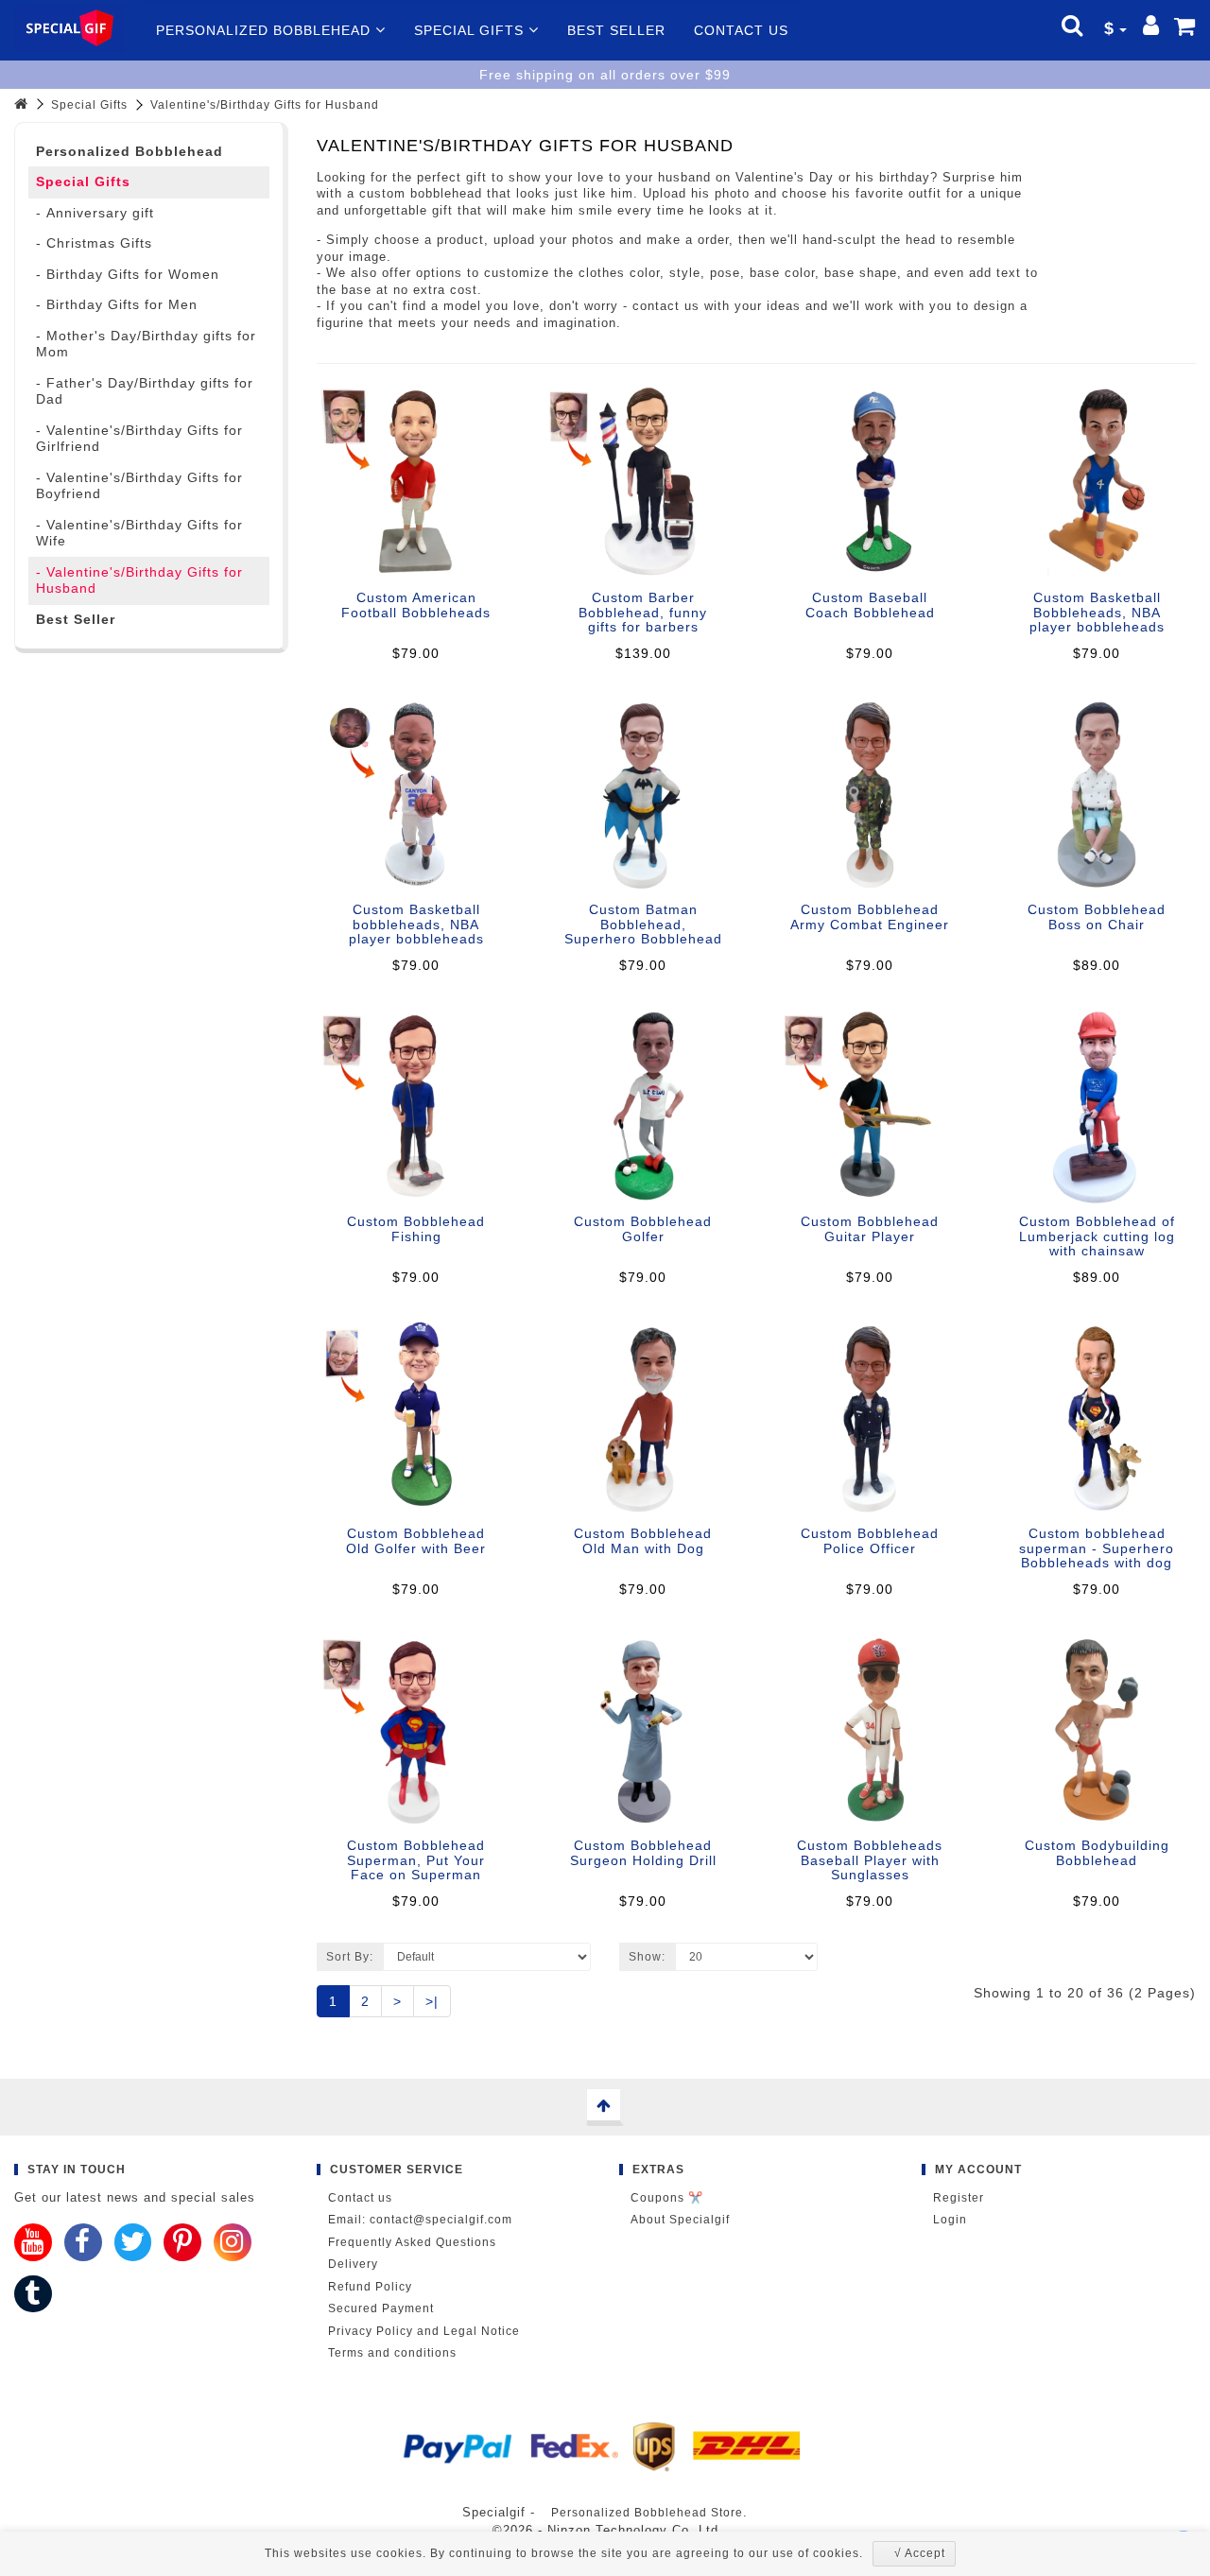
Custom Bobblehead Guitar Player (870, 1228)
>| (432, 2001)
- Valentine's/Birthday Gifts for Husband (139, 580)
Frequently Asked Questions (412, 2242)
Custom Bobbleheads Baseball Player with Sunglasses (870, 1860)
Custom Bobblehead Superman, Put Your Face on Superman (416, 1860)
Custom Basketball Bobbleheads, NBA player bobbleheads (1097, 612)
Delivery (353, 2264)
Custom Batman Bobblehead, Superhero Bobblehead (643, 924)
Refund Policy (370, 2287)
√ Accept (920, 2553)
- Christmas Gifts (94, 243)
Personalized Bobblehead (266, 30)
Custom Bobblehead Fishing (416, 1228)
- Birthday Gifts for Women (128, 274)
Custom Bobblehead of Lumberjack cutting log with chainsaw (1097, 1236)
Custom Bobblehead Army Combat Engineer (870, 916)
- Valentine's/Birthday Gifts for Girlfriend (139, 439)
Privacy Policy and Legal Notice (424, 2331)
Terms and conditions (392, 2353)
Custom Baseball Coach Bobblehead (870, 605)
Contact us (741, 30)
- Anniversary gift (95, 213)
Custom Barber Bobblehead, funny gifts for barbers (643, 612)
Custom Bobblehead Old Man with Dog (643, 1540)
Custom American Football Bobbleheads (416, 605)
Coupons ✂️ (667, 2198)
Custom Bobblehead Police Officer (870, 1540)
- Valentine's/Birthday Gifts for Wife (139, 533)
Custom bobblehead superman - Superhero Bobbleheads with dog (1097, 1548)
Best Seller (616, 30)
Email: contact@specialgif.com (420, 2220)
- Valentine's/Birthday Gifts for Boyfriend (139, 486)
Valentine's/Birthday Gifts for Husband (265, 105)
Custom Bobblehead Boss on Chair (1097, 916)
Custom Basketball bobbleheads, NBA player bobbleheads (416, 924)
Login (950, 2220)
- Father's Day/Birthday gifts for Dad (145, 391)
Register (959, 2198)
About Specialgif (680, 2220)
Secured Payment (381, 2308)
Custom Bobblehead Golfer (643, 1228)
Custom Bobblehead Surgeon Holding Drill (643, 1852)
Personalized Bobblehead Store (647, 2513)
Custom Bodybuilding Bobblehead (1097, 1852)
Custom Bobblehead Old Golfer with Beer (416, 1540)
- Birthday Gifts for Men (117, 304)
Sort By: (350, 1957)
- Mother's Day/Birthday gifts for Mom (146, 344)
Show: (647, 1957)
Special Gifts (471, 30)
